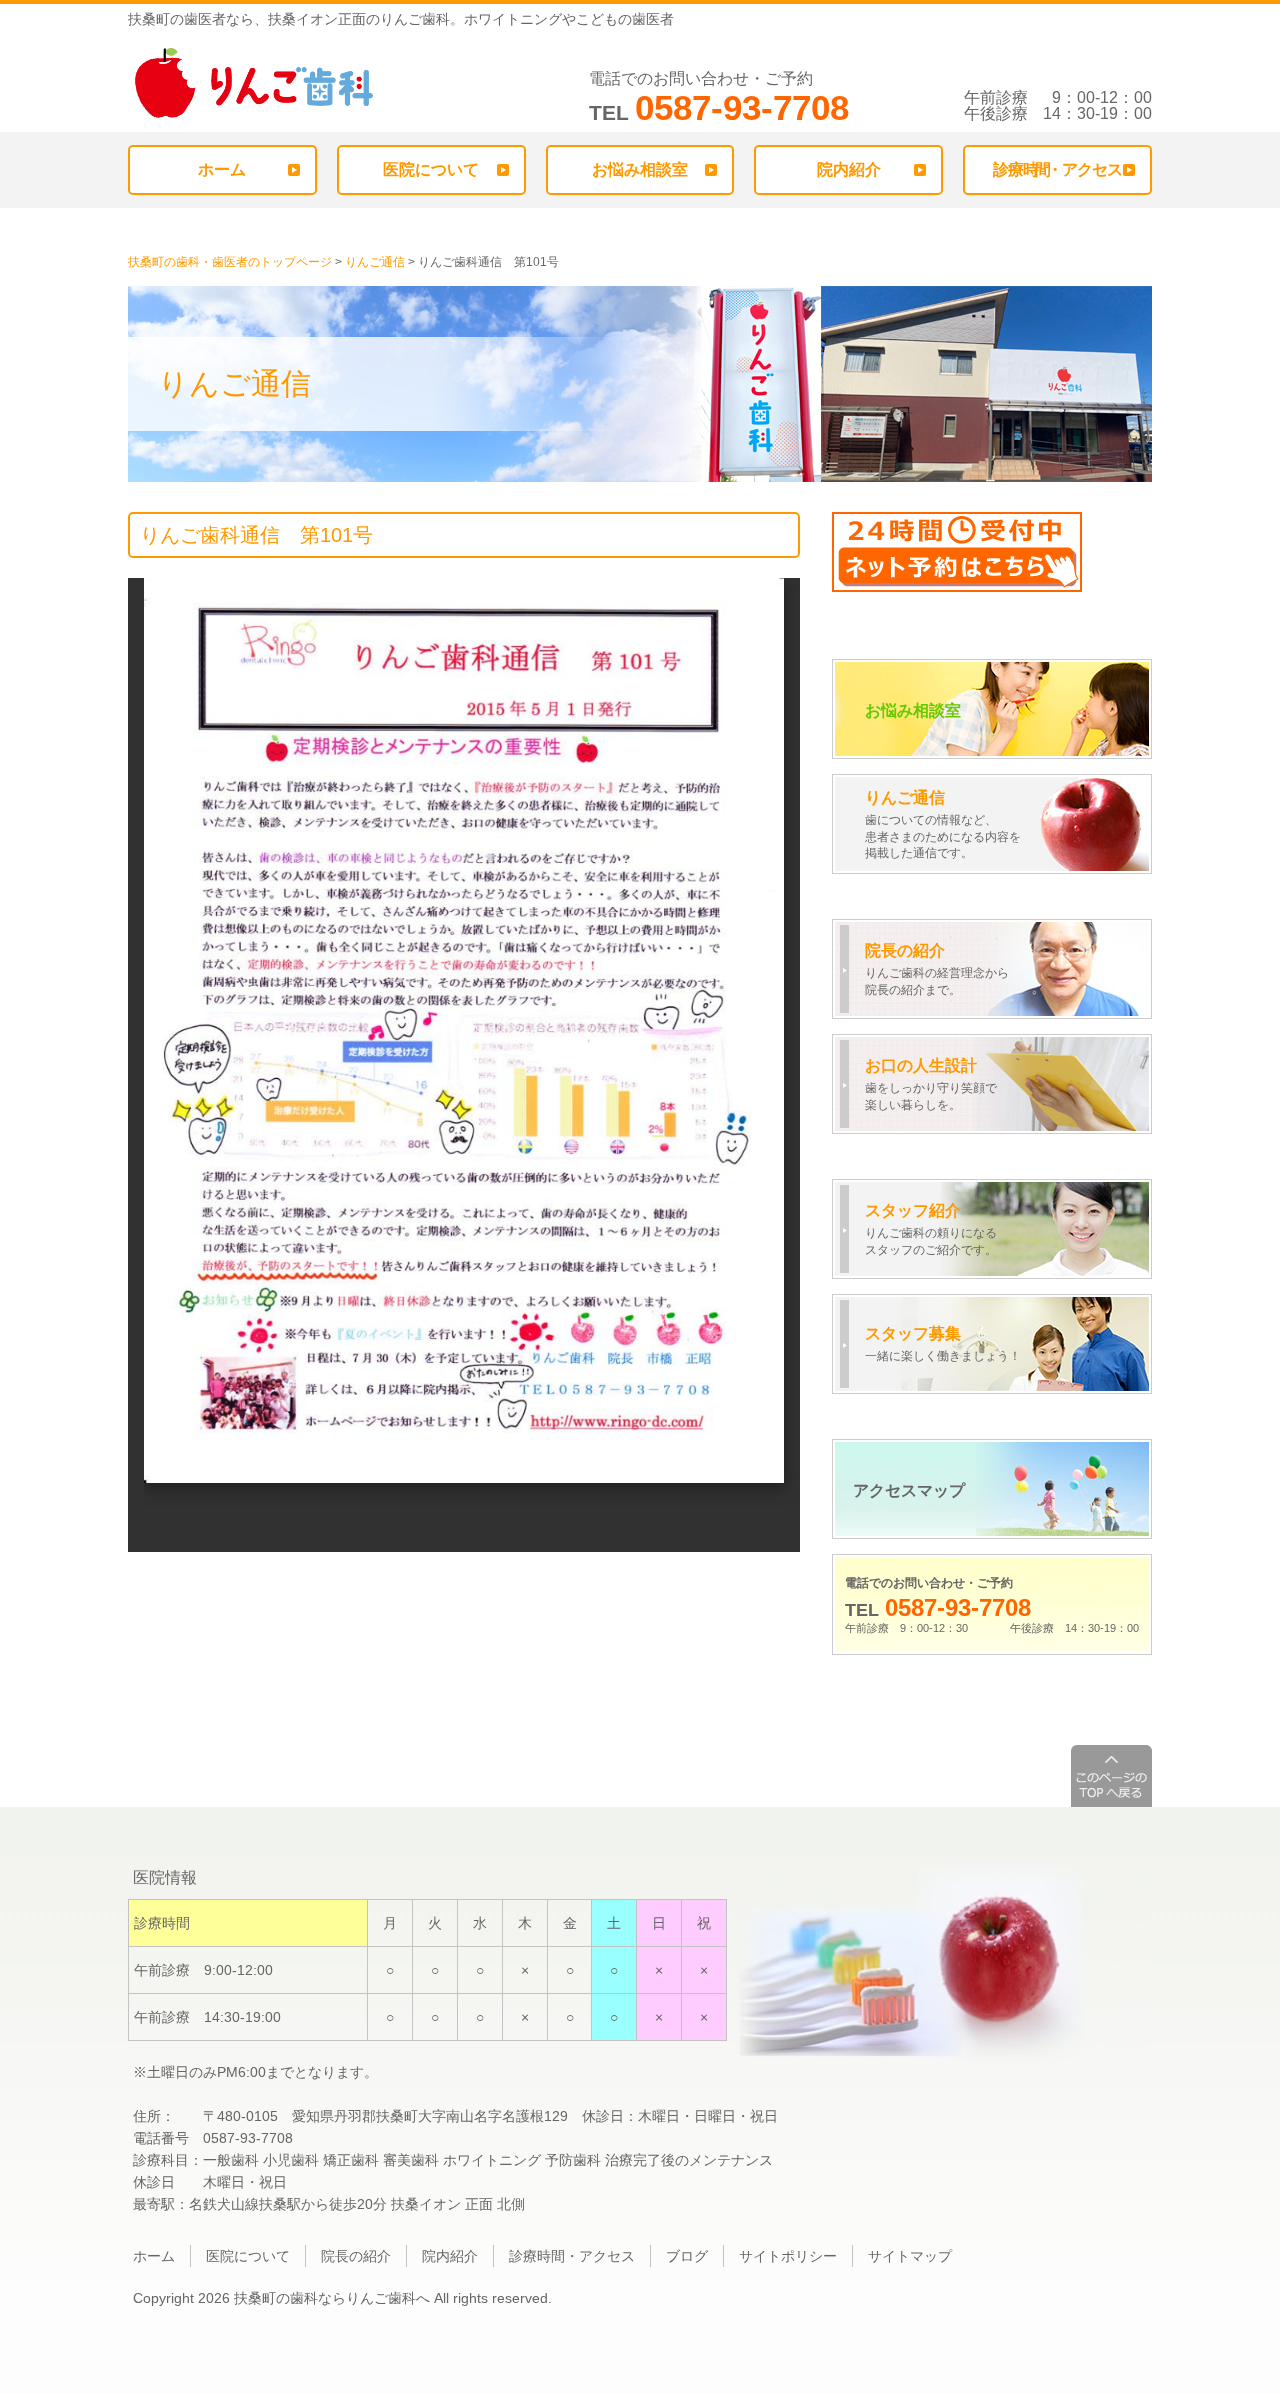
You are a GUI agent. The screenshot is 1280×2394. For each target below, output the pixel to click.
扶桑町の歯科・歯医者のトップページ (230, 262)
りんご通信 (375, 262)
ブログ (687, 2256)
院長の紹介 (356, 2256)
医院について (431, 169)
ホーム (222, 169)
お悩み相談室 (640, 169)
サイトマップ (910, 2256)
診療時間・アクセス (572, 2256)
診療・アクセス (1057, 169)
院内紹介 (849, 169)
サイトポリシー (788, 2256)
